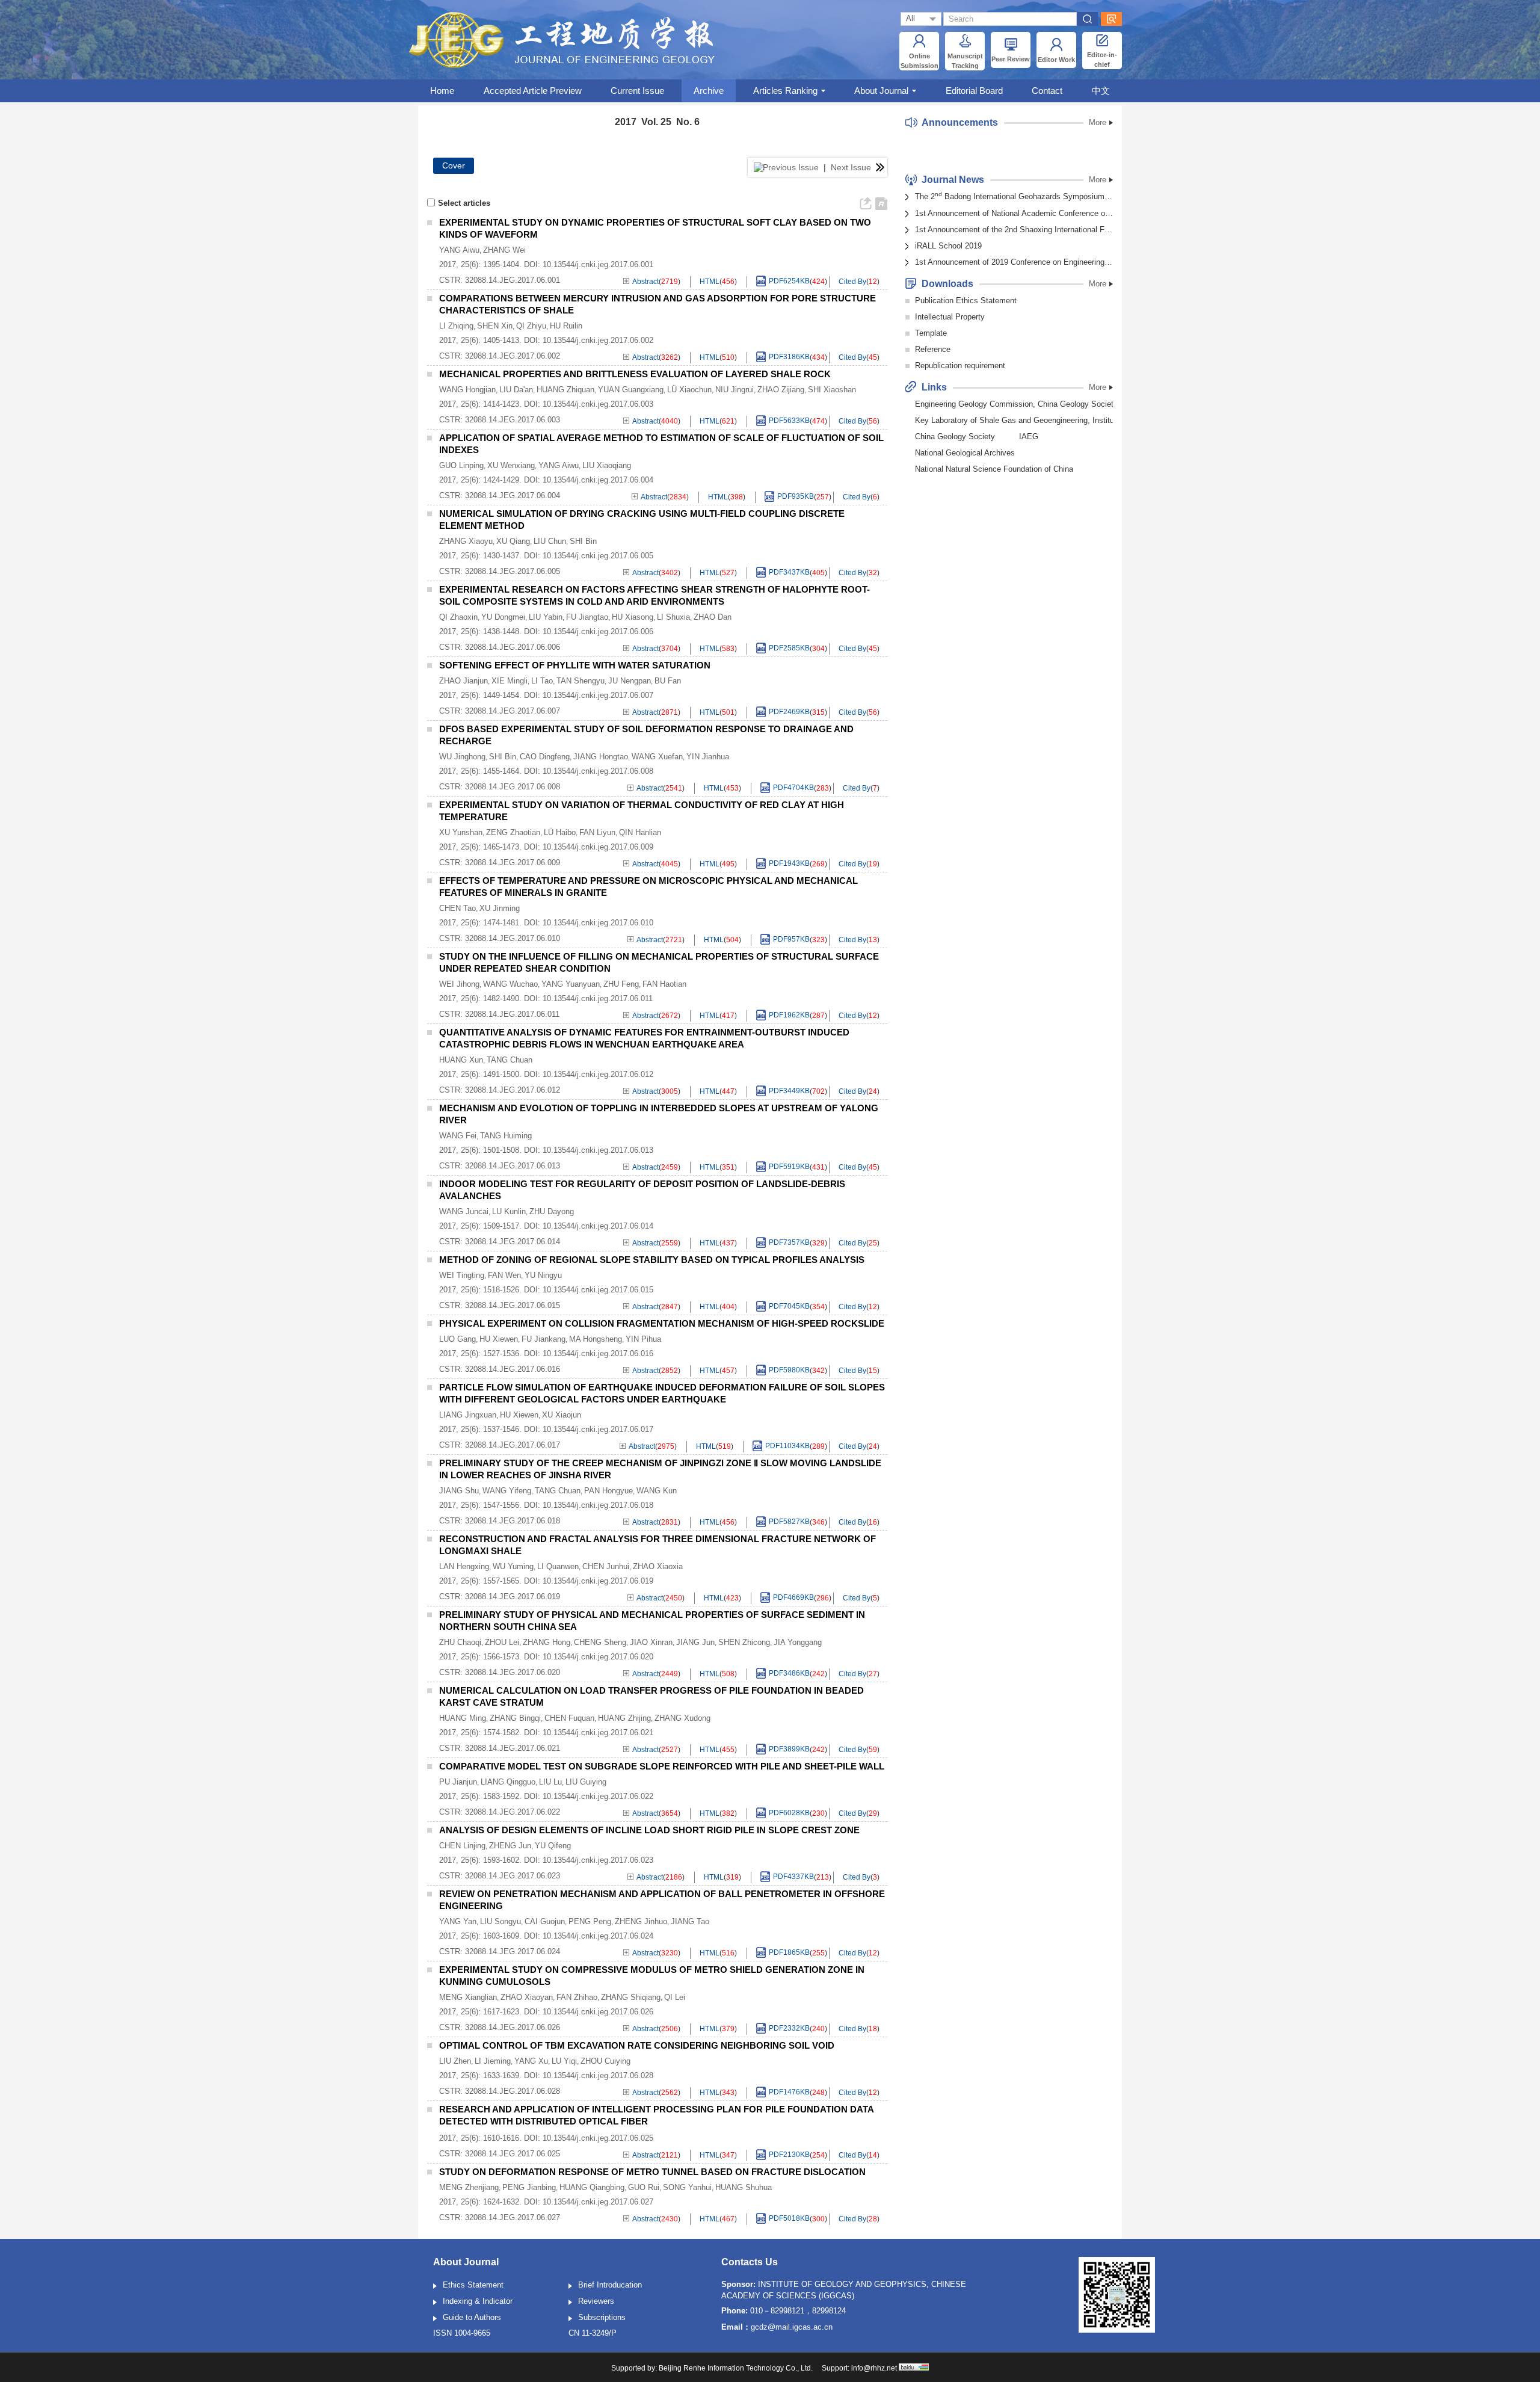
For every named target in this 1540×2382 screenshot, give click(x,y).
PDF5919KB (789, 1167)
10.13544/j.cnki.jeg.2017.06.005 (598, 556)
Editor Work (1056, 60)
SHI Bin (583, 541)
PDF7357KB (789, 1243)
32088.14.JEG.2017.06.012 (513, 1090)
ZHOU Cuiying (605, 2061)
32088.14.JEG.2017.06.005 (513, 571)
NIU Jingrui (735, 390)
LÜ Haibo (560, 832)
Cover (454, 165)
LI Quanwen (558, 1566)
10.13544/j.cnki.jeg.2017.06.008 (598, 771)
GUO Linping (461, 465)
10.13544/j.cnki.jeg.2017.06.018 (598, 1505)
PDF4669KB (793, 1598)
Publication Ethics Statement (966, 301)
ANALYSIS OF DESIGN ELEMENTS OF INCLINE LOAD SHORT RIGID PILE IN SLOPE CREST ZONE (649, 1830)
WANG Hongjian (467, 390)
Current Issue (637, 91)
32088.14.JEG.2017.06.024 (513, 1952)
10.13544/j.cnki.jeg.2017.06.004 (598, 480)
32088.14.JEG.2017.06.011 (512, 1014)
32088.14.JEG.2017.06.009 (513, 862)
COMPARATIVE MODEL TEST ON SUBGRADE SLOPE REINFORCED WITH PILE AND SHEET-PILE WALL (662, 1766)
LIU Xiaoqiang (607, 465)
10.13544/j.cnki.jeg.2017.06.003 (598, 404)
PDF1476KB (789, 2093)
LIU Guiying (586, 1782)
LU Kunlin (509, 1211)
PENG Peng (590, 1921)
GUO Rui (644, 2187)
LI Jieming (493, 2061)
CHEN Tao (457, 908)
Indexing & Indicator (478, 2301)
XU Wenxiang (511, 465)
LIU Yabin (546, 617)
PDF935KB (796, 497)
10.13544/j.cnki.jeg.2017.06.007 (598, 695)
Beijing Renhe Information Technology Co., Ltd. (736, 2368)
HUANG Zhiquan (565, 390)
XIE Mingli (510, 681)
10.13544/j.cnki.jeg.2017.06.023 (598, 1860)
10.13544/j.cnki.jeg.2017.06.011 (598, 998)
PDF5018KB (789, 2219)
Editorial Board (974, 91)
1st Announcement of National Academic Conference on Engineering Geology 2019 (1014, 213)
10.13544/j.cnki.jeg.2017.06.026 (598, 2012)
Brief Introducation (610, 2285)
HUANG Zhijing (624, 1718)
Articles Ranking (785, 91)
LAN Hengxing (464, 1566)
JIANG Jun (695, 1642)
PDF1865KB (789, 1953)
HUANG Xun (461, 1060)
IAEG (1029, 437)
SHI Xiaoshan (832, 390)
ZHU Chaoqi (460, 1642)
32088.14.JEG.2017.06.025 (513, 2154)
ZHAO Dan (713, 617)
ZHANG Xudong (682, 1718)
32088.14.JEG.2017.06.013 (513, 1166)
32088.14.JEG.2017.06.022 (513, 1812)
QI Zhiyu (531, 326)
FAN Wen (504, 1275)
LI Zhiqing (456, 326)
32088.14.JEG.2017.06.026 (513, 2027)
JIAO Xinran (651, 1642)
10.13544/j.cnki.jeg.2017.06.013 (598, 1150)
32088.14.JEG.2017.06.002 (513, 356)
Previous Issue (790, 167)
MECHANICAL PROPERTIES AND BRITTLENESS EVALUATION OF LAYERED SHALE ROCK (635, 374)
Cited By (852, 282)
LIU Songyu (500, 1921)
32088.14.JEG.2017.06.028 (513, 2091)
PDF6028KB (789, 1813)
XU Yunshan (461, 832)
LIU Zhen (455, 2061)
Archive (709, 91)
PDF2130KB (789, 2155)
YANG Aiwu (459, 250)
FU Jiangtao (587, 617)
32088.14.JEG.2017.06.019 (513, 1597)
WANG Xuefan (657, 757)
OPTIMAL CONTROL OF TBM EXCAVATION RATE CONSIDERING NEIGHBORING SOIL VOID (637, 2045)
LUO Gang (457, 1339)
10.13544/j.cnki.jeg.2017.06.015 (598, 1290)
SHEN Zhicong (744, 1642)
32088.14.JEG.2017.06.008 (513, 787)
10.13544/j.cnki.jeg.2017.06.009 (598, 847)
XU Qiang (513, 541)
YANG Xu (531, 2061)
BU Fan (668, 681)
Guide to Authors (472, 2317)
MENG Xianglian (468, 1997)
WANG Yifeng (507, 1491)
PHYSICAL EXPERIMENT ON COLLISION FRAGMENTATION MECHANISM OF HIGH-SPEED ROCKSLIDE (662, 1323)
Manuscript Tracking (965, 61)
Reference (933, 349)
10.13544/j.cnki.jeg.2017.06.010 (598, 923)
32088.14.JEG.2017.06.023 (513, 1876)
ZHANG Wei (504, 250)
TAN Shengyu (581, 681)
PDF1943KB (789, 864)
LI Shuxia (673, 617)
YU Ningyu (543, 1275)
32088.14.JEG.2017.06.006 (513, 647)
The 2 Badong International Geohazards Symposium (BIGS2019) (1014, 196)
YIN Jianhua (708, 757)
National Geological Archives (965, 453)
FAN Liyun (597, 832)
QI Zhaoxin (458, 617)
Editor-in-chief (1102, 60)
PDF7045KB (789, 1307)
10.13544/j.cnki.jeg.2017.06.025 (598, 2138)
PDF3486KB (789, 1674)
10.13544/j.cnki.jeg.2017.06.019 (598, 1581)
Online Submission (919, 61)
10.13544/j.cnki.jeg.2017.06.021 (598, 1733)
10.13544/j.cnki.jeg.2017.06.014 (598, 1226)
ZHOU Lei (502, 1642)
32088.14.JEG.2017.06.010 (513, 938)
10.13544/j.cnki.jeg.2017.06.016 (598, 1353)
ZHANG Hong (547, 1642)
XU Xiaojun (562, 1415)
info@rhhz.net (874, 2368)
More (1098, 122)
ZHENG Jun (510, 1846)
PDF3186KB (789, 357)
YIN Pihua (643, 1339)
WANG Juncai (464, 1211)
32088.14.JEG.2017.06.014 (513, 1242)
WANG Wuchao (510, 984)
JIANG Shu (459, 1491)
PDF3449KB (789, 1091)
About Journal (881, 91)
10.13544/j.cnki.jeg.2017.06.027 (598, 2202)
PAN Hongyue (608, 1491)
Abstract (645, 282)
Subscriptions (602, 2317)
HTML (710, 282)
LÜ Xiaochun (689, 390)
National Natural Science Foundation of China (994, 469)
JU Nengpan (630, 681)
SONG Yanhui (687, 2187)
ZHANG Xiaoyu (466, 541)
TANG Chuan (510, 1060)
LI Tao (542, 681)
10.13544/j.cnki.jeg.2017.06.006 (598, 631)
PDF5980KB (789, 1371)
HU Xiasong (633, 617)
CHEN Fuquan (569, 1718)
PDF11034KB (787, 1446)
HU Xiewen (499, 1339)
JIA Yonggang (798, 1642)
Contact (1047, 91)
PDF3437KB (789, 573)
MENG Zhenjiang (469, 2187)
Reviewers (596, 2301)
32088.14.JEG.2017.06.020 (513, 1672)
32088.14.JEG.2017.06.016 (513, 1369)
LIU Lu (550, 1782)
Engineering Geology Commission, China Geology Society (1016, 404)
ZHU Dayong (552, 1211)
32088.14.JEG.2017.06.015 (513, 1305)
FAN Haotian (664, 984)
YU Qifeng (553, 1846)
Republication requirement (960, 366)
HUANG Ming (463, 1718)
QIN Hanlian (640, 832)
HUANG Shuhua (744, 2187)
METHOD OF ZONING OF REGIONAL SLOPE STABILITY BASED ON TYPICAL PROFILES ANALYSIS (652, 1260)
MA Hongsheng (596, 1339)
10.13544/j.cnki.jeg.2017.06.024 (598, 1936)
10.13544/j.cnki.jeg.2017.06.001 (598, 264)
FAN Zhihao (577, 1997)
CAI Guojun (545, 1921)
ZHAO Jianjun (464, 681)
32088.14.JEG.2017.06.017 (513, 1445)
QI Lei (675, 1997)
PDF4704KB (793, 788)
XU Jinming (500, 908)
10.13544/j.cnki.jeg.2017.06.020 (598, 1657)
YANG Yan (458, 1921)
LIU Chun (550, 541)
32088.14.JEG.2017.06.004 (513, 495)
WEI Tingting (462, 1275)
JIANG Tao (690, 1921)
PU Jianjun (458, 1782)
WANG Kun (657, 1491)
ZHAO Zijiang (781, 390)
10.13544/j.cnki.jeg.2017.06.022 (598, 1796)
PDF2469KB (789, 712)
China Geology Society (955, 437)
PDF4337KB (793, 1877)
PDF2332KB (789, 2029)
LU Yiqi (564, 2061)
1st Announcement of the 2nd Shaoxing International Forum (1014, 230)
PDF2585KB (789, 649)
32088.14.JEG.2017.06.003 (513, 420)
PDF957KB (791, 940)
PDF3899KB (789, 1750)
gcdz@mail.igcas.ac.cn (792, 2327)
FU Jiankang (544, 1339)
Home (442, 91)
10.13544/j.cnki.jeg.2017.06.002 (598, 340)
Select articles (464, 203)
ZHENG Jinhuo (641, 1921)
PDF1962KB (789, 1016)
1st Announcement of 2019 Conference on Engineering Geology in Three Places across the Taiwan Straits (1014, 262)
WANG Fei (458, 1136)
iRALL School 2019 (948, 246)
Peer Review (1011, 59)
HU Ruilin (566, 326)
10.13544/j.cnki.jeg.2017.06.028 (598, 2075)
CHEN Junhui (606, 1566)
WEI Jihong (459, 984)
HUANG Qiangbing (592, 2187)
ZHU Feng (621, 984)
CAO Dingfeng (545, 757)
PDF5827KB (789, 1522)
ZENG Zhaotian (513, 832)
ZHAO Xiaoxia (658, 1566)
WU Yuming (513, 1566)
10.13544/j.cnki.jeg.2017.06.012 (598, 1074)
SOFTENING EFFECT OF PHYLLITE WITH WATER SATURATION (575, 665)
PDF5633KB (789, 421)
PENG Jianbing (529, 2187)
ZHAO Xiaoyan (527, 1997)
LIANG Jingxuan (468, 1415)
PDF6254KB (789, 282)
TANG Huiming (506, 1136)
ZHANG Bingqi (515, 1718)
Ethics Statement (473, 2285)
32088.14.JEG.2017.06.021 (513, 1748)
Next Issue (852, 167)
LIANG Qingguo (508, 1782)
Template (931, 333)
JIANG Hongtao (601, 757)
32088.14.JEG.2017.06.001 (513, 280)
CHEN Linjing (462, 1846)
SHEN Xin (495, 326)
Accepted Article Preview (533, 91)
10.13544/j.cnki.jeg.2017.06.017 (598, 1429)
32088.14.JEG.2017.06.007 (513, 711)
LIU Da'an (516, 390)
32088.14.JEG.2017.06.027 (513, 2217)
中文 (1101, 91)
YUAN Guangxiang (631, 390)
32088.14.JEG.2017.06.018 (513, 1521)
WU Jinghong (462, 757)
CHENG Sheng (600, 1642)
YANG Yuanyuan (571, 984)
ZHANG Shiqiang (631, 1997)
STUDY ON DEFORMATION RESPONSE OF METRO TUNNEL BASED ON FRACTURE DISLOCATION (652, 2172)
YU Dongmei (503, 617)
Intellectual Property (950, 317)
